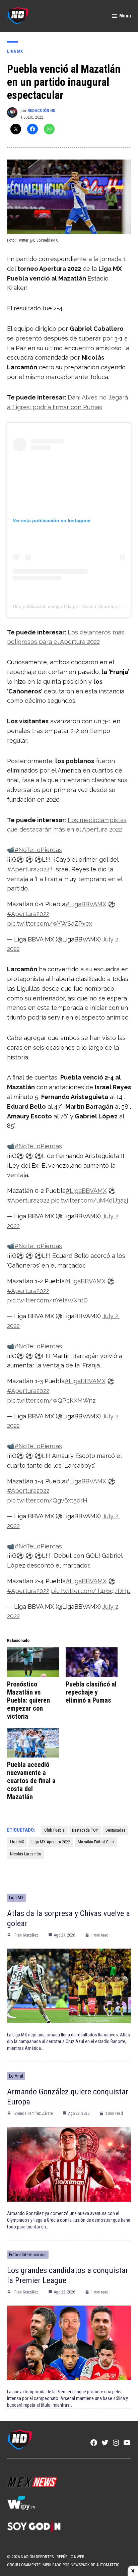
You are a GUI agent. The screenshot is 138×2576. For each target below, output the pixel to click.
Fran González (26, 1935)
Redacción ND (41, 110)
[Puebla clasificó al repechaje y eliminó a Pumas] (92, 1662)
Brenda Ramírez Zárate (33, 2113)
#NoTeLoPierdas (38, 850)
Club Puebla (54, 1830)
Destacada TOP (85, 1830)
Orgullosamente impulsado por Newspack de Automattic (63, 2565)
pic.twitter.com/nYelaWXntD (47, 1300)
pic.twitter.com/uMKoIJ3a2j (89, 1200)
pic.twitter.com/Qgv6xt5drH (47, 1500)
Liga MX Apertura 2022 (51, 1842)
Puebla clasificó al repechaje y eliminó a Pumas (91, 1692)
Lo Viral (16, 2076)
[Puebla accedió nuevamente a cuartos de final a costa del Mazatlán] (33, 1743)
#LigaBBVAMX (86, 904)
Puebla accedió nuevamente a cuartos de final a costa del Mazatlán (31, 1781)
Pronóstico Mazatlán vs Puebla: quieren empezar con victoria (28, 1700)
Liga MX (15, 51)
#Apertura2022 (28, 869)
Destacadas (115, 1830)
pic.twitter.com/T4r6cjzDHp (91, 1591)
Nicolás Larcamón (25, 1854)
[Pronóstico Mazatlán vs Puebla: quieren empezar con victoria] (33, 1662)
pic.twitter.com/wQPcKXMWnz (51, 1400)
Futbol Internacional (28, 2255)
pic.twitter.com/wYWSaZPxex (50, 924)
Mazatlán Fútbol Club (96, 1842)
